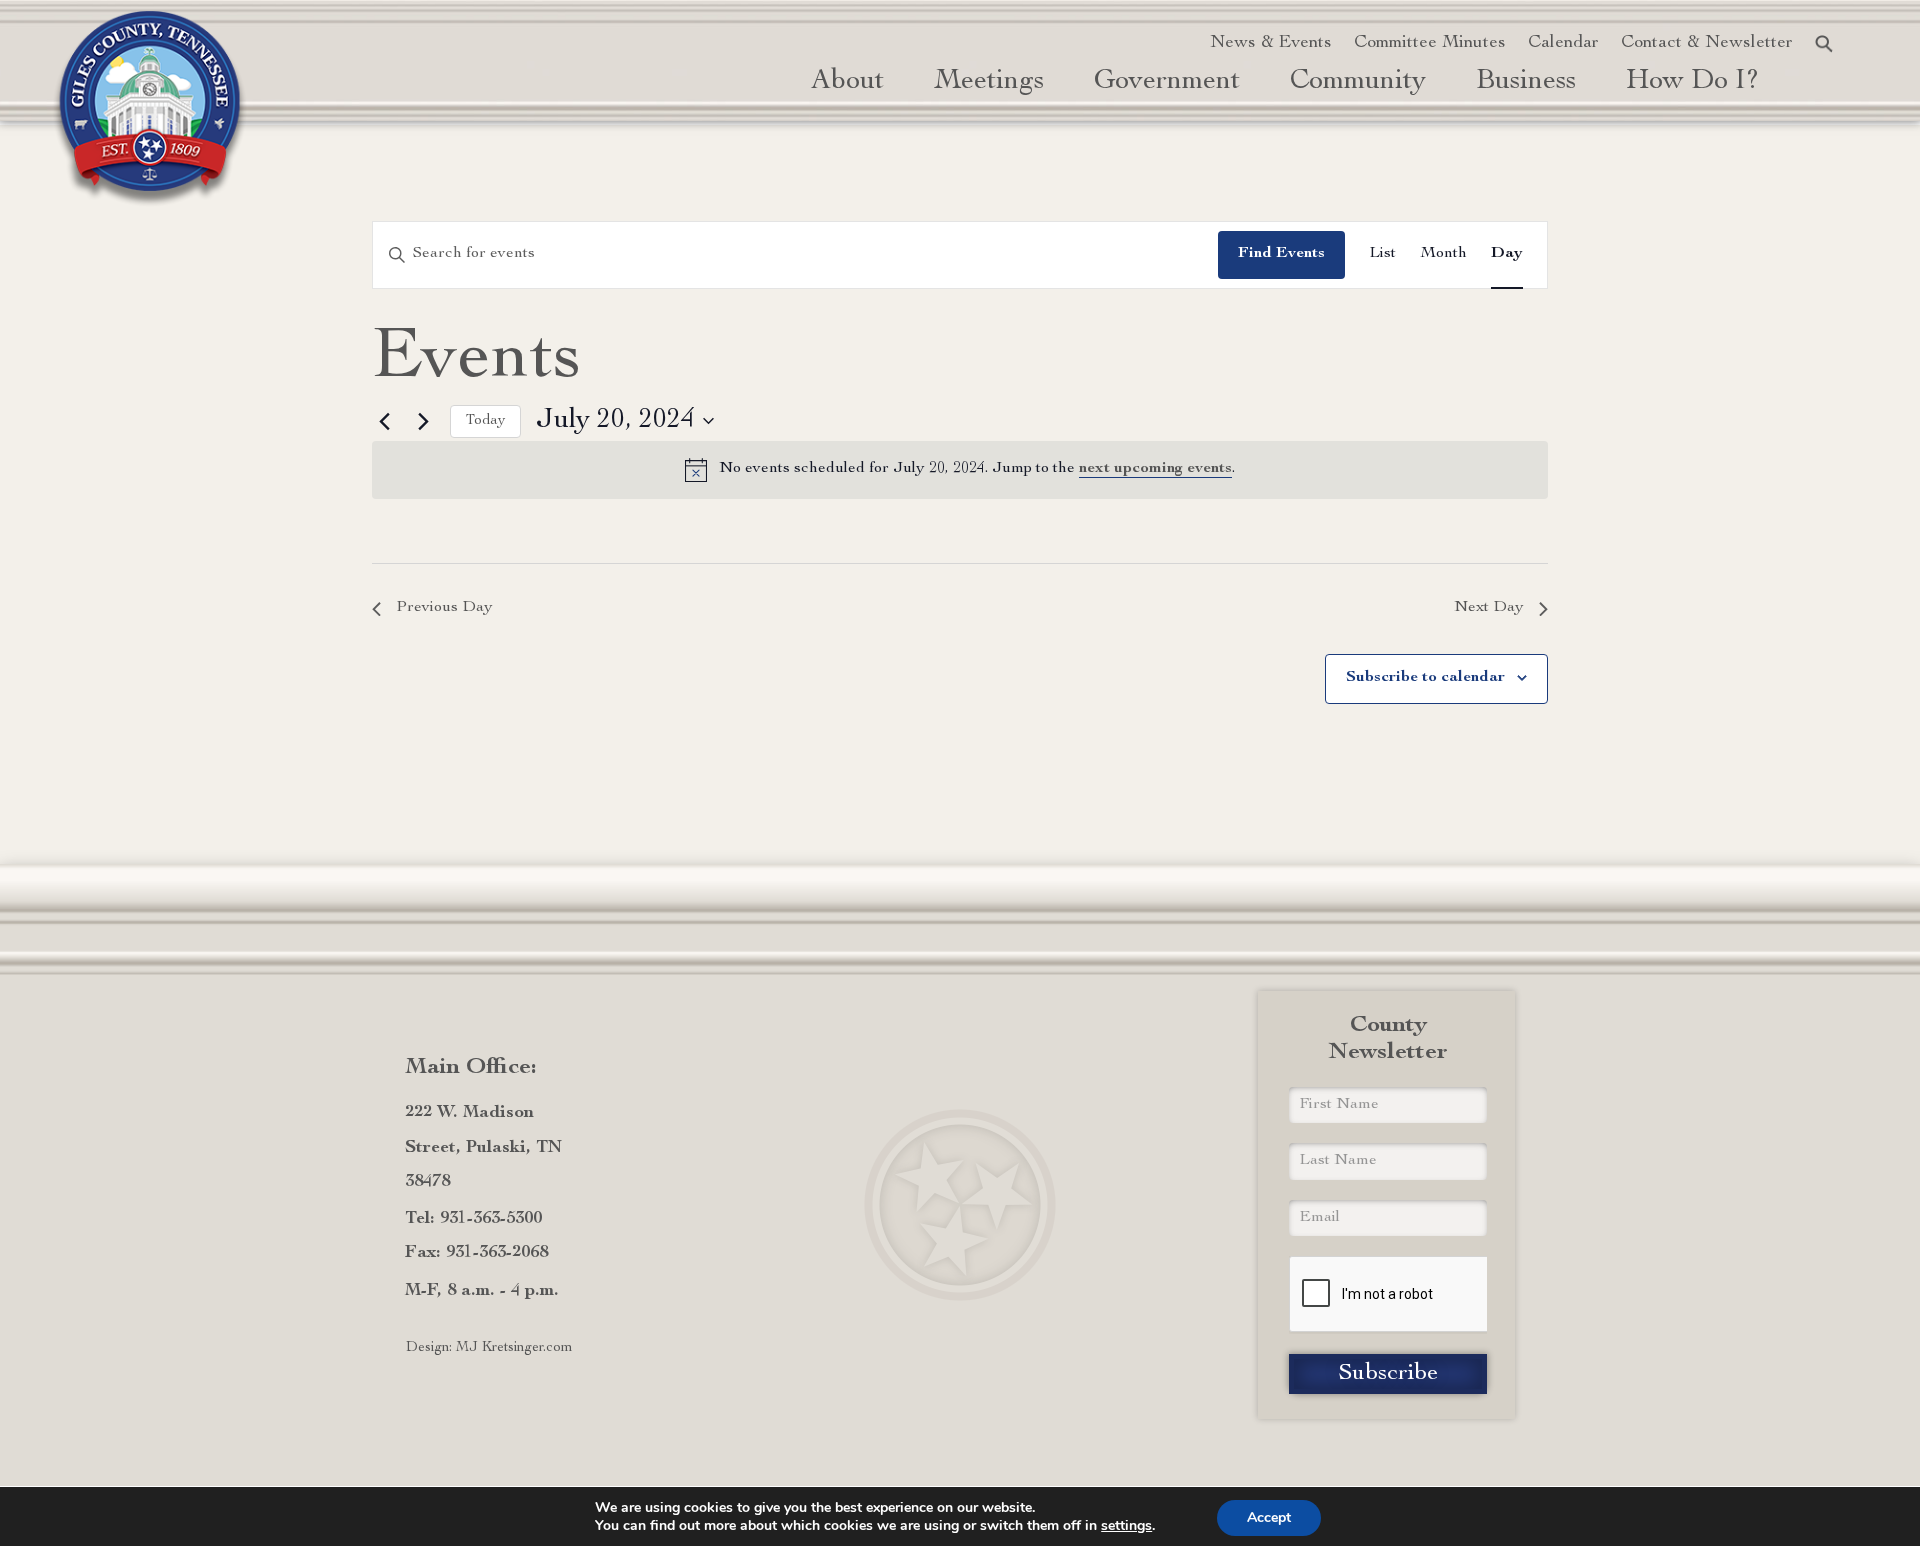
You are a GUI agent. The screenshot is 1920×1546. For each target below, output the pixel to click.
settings (1126, 1526)
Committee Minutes (1430, 43)
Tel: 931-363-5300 (473, 1219)
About (847, 82)
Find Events (1281, 254)
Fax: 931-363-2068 (476, 1253)
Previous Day (444, 608)
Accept (1269, 1517)
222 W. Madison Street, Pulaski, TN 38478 (483, 1147)
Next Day (1489, 608)
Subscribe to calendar (1425, 678)
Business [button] (1526, 82)
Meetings (989, 82)
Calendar (1563, 43)
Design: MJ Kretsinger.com (489, 1348)
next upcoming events (1155, 469)
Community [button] (1358, 82)
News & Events (1271, 43)
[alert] (960, 470)
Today (485, 421)
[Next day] (423, 421)
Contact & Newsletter (1707, 43)
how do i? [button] (1693, 82)
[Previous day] (384, 421)
